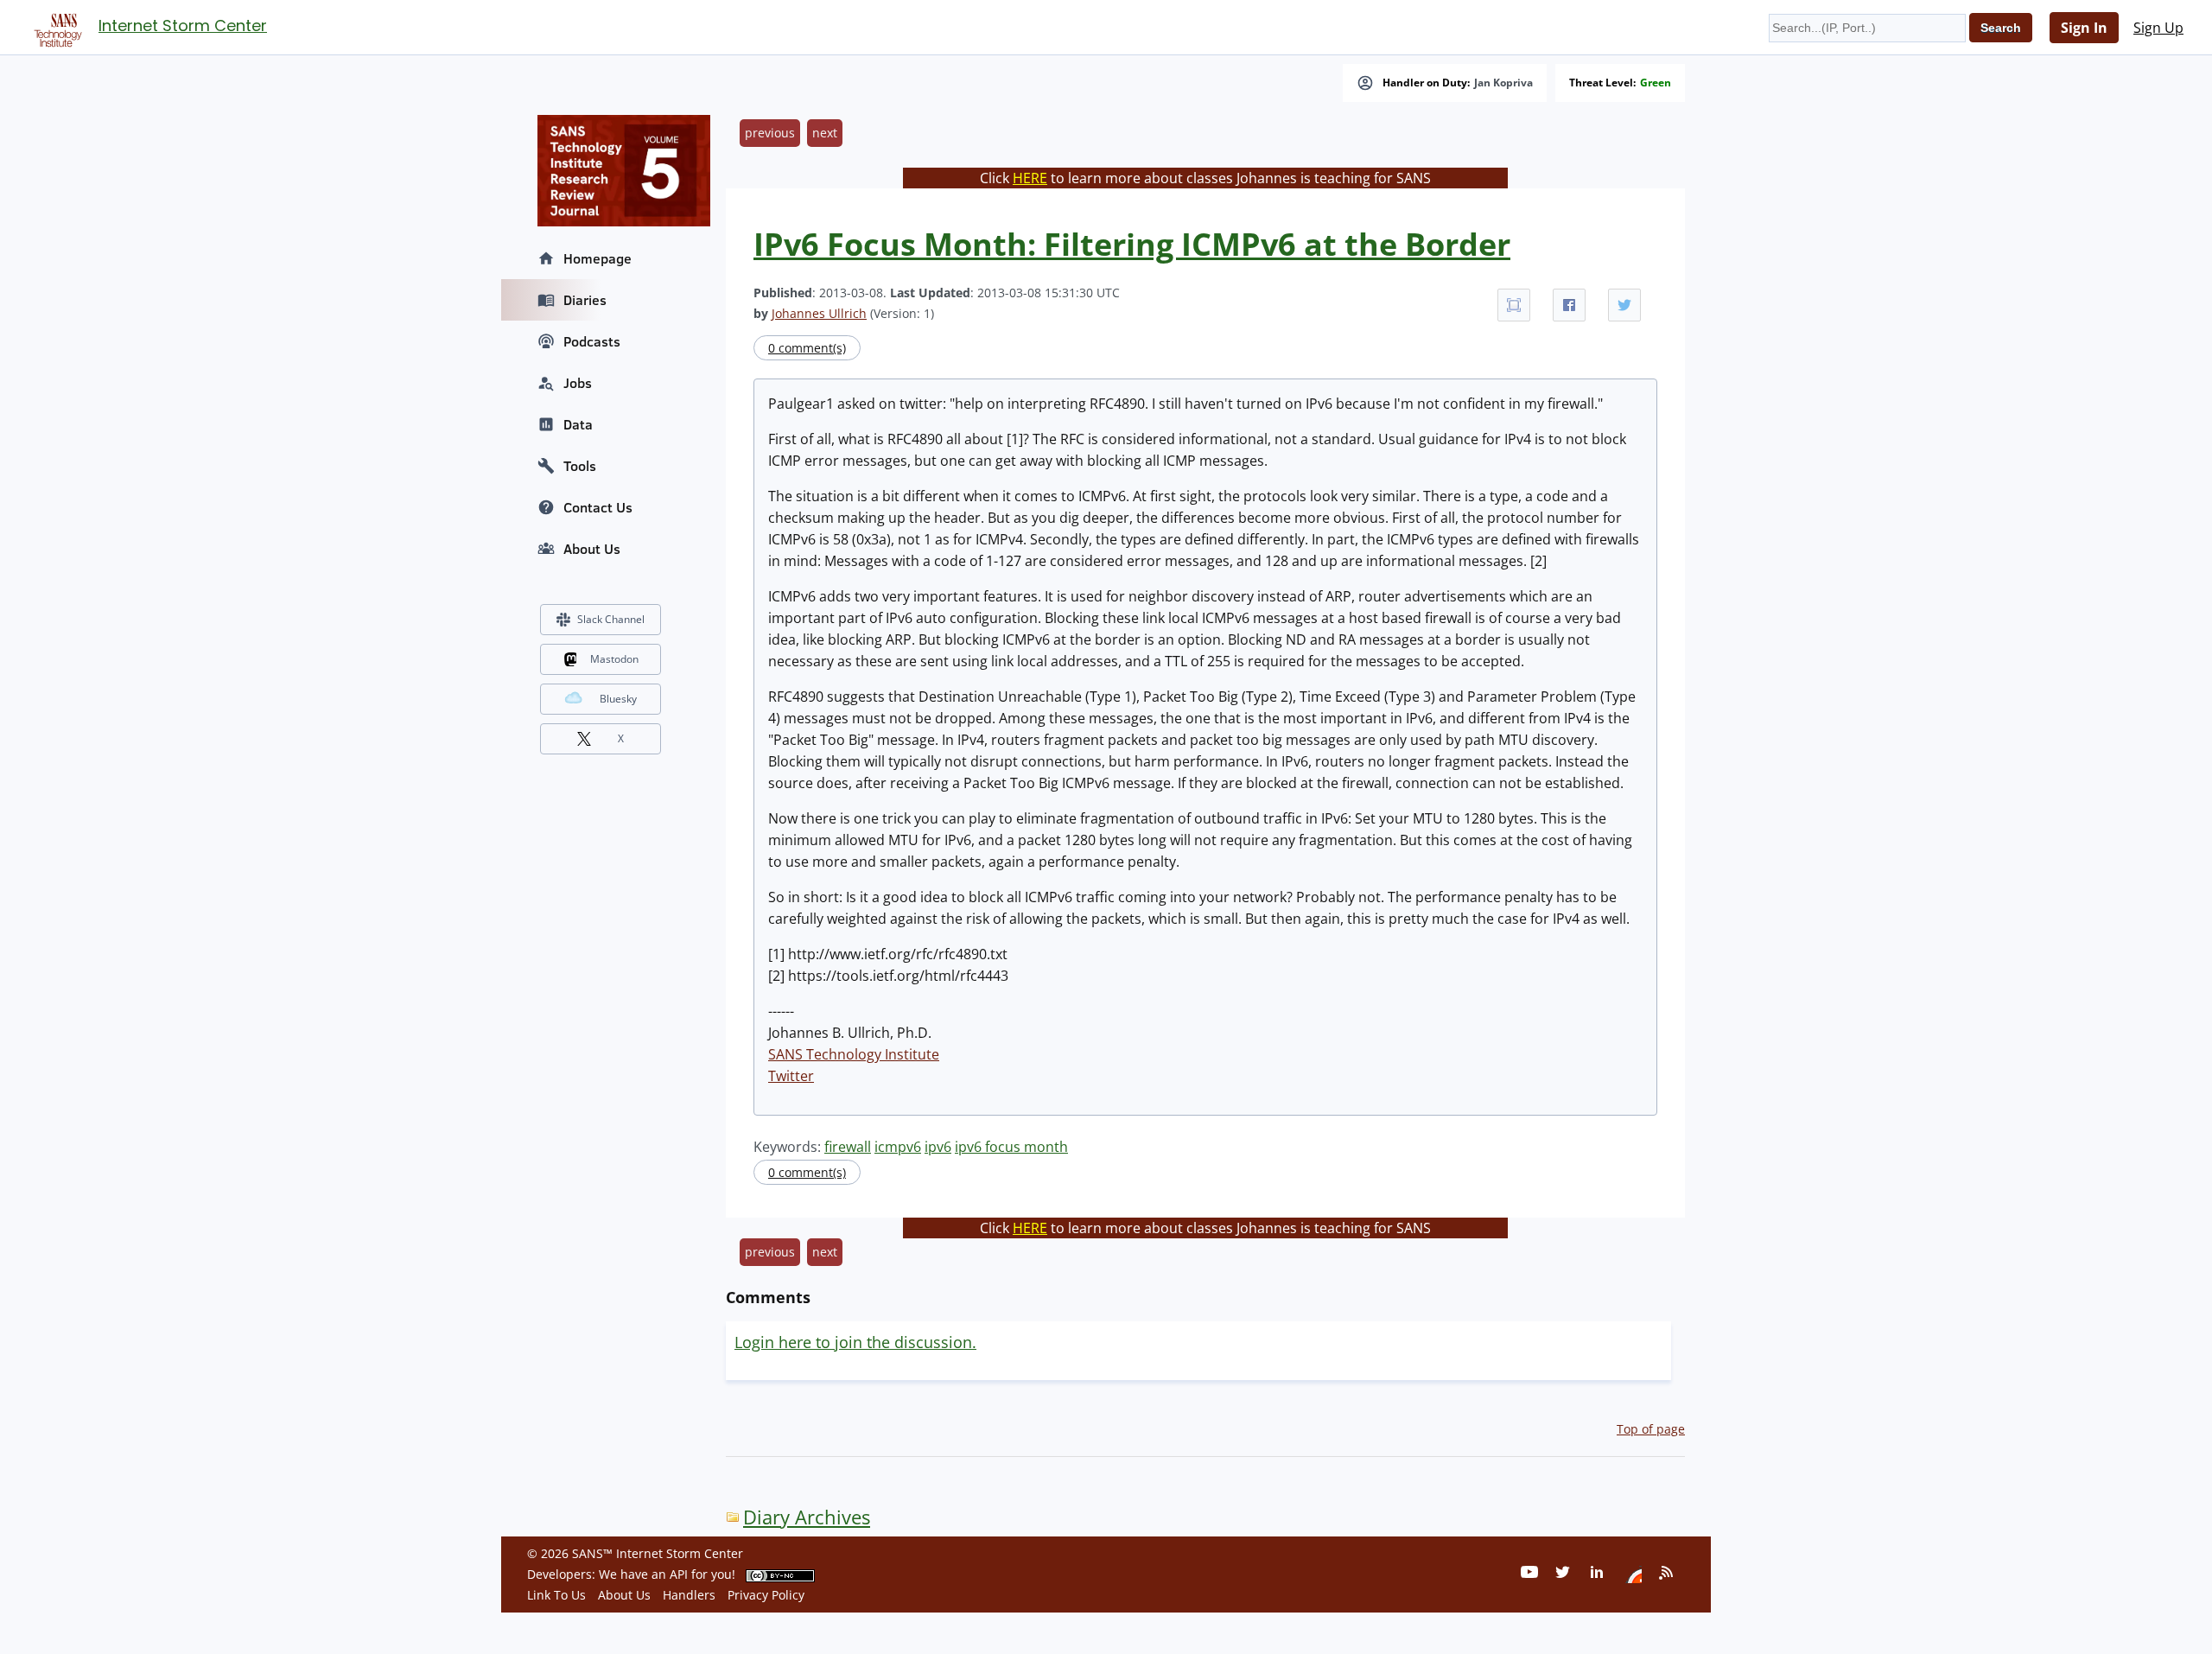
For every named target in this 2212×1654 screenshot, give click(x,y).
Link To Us (556, 1595)
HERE (1030, 178)
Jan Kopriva (1503, 83)
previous (770, 133)
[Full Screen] (1514, 305)
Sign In (2084, 28)
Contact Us (598, 507)
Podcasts (592, 341)
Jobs (578, 383)
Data (578, 424)
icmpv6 (898, 1147)
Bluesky (618, 699)
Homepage (597, 258)
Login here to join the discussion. (855, 1342)
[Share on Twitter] (1624, 305)
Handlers (689, 1595)
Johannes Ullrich (819, 313)
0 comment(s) (807, 348)
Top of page (1651, 1429)
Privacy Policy (766, 1595)
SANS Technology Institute (854, 1054)
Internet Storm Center (183, 25)
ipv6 (938, 1147)
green (1656, 83)
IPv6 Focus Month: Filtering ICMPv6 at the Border (1132, 244)
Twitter (791, 1076)
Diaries (585, 300)
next (825, 133)
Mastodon (614, 659)
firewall (848, 1147)
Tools (580, 466)
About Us (592, 549)
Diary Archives (807, 1517)
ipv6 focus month (1011, 1147)
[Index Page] (55, 27)
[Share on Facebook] (1569, 305)
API (679, 1574)
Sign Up (2158, 28)
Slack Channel (611, 619)
